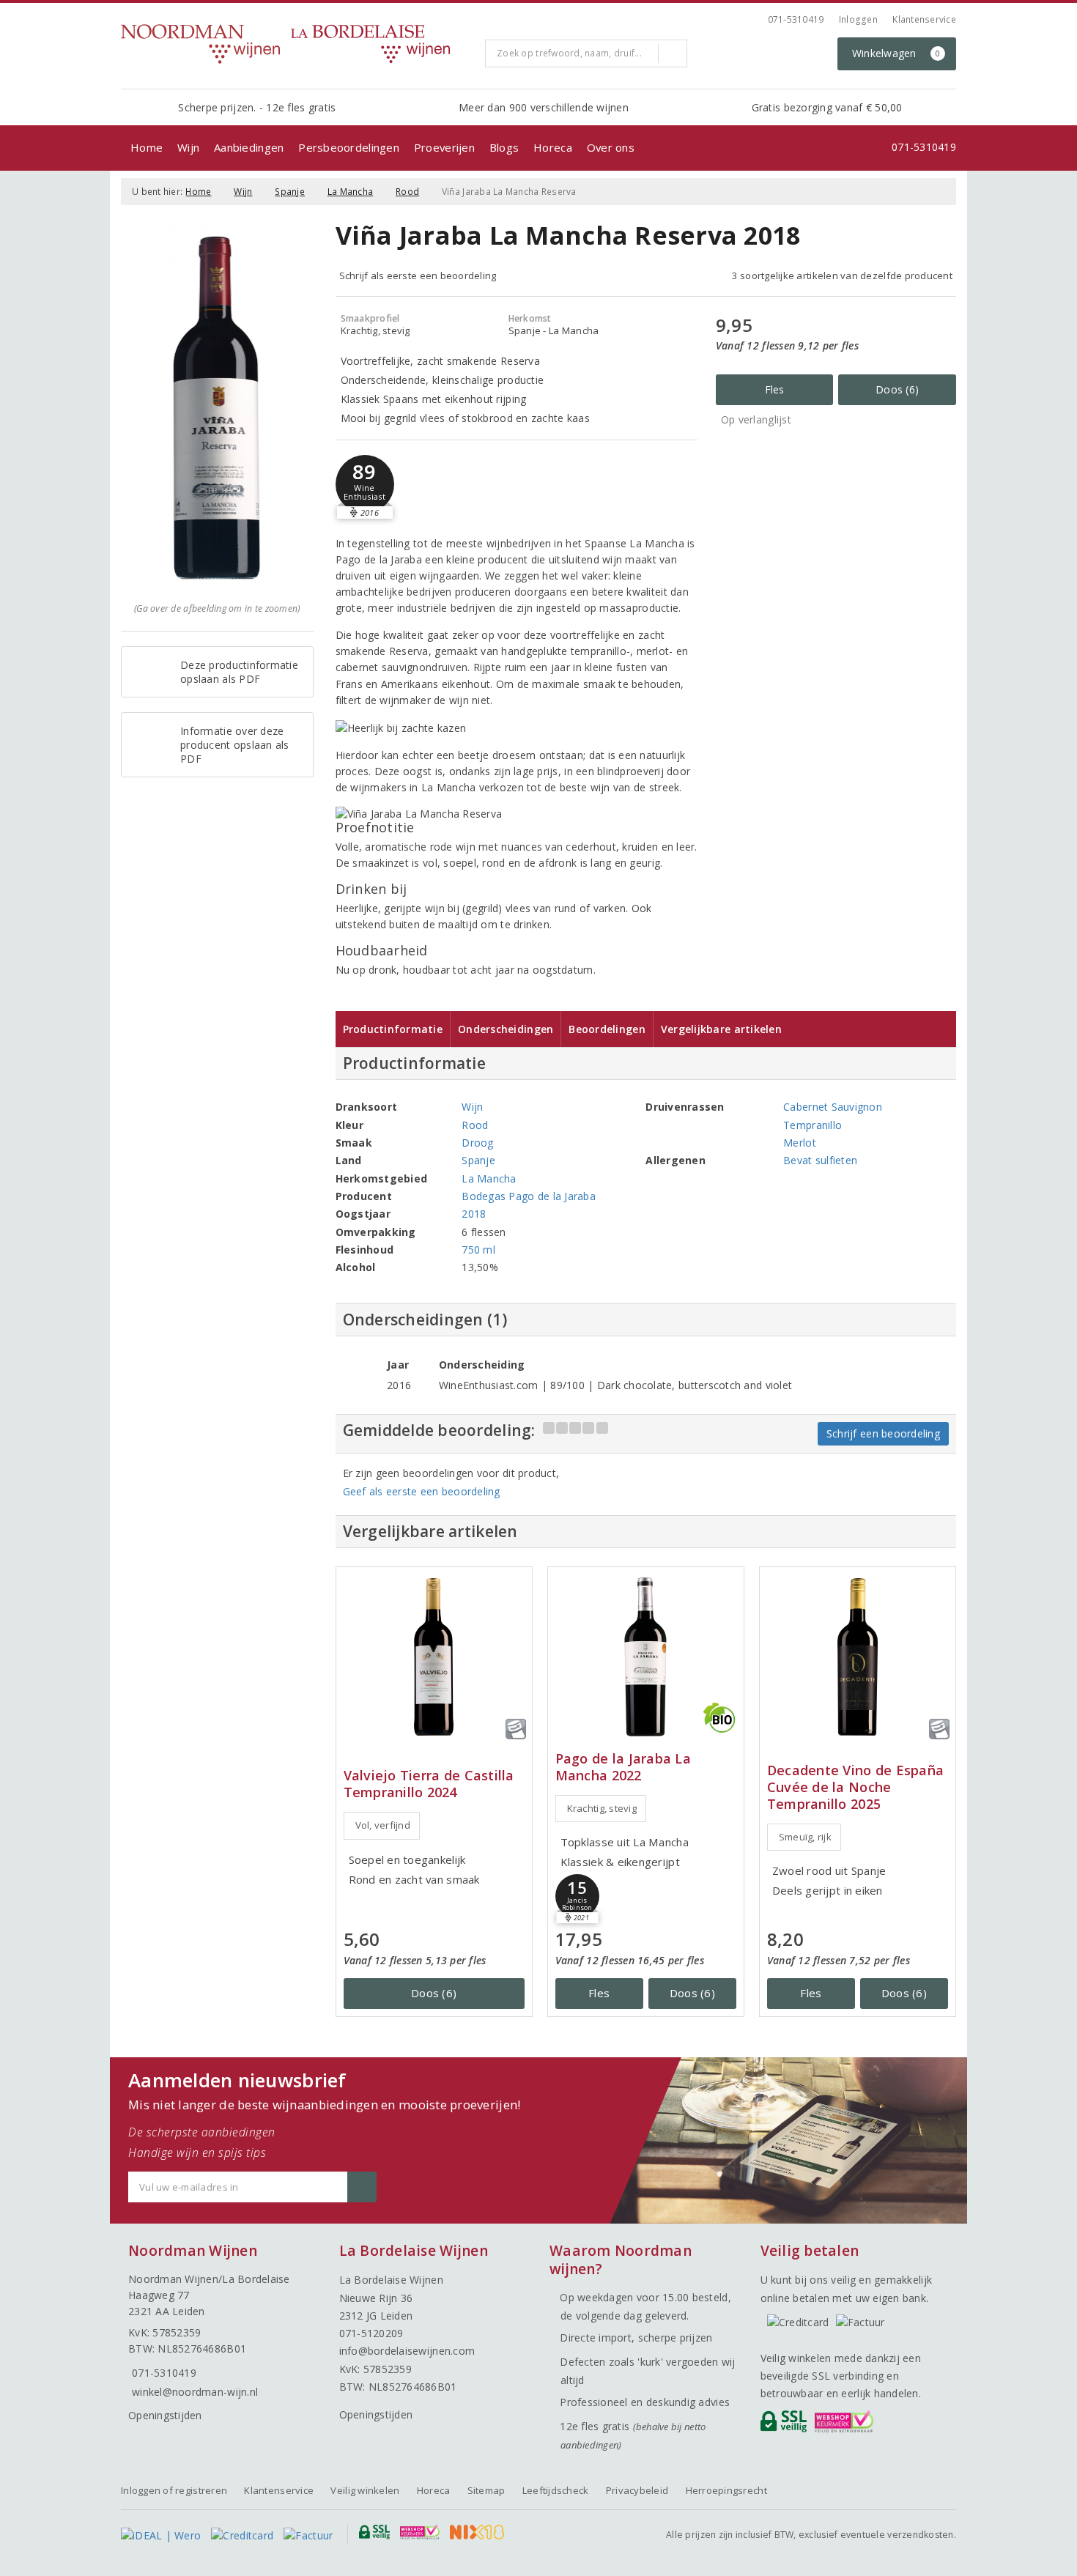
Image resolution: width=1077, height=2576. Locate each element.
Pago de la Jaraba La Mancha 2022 (623, 1767)
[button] (365, 484)
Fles (775, 389)
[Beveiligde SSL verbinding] (847, 2425)
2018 (474, 1214)
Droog (477, 1143)
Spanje (290, 192)
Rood (407, 192)
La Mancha (350, 192)
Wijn (188, 147)
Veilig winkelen (365, 2490)
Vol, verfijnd (383, 1825)
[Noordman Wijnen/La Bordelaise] (297, 44)
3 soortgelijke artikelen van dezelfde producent (842, 275)
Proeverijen (444, 147)
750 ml (478, 1250)
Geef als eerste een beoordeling (422, 1491)
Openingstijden (165, 2415)
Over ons (611, 147)
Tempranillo (813, 1125)
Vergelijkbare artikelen (721, 1029)
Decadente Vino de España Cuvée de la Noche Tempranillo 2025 (855, 1787)
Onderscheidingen (506, 1029)
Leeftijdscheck (556, 2490)
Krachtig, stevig (602, 1808)
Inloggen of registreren (174, 2490)
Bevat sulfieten (820, 1160)
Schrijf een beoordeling (883, 1433)
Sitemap (486, 2490)
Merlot (800, 1143)
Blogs (504, 147)
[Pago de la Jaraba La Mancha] (646, 1657)
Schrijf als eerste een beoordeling (418, 275)
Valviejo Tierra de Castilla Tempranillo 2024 (429, 1784)
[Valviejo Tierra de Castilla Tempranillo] (434, 1657)
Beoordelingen (607, 1029)
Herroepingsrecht (726, 2490)
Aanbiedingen (249, 147)
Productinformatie (393, 1029)
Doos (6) (897, 389)
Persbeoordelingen (349, 147)
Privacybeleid (637, 2490)
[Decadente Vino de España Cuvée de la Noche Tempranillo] (858, 1657)
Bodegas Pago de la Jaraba (529, 1196)
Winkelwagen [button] (896, 53)
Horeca (553, 147)
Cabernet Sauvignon (833, 1107)
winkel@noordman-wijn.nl (195, 2392)
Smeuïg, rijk (805, 1837)
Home (147, 147)
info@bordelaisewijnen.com (407, 2351)
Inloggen (858, 19)
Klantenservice (924, 19)
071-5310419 (796, 19)
